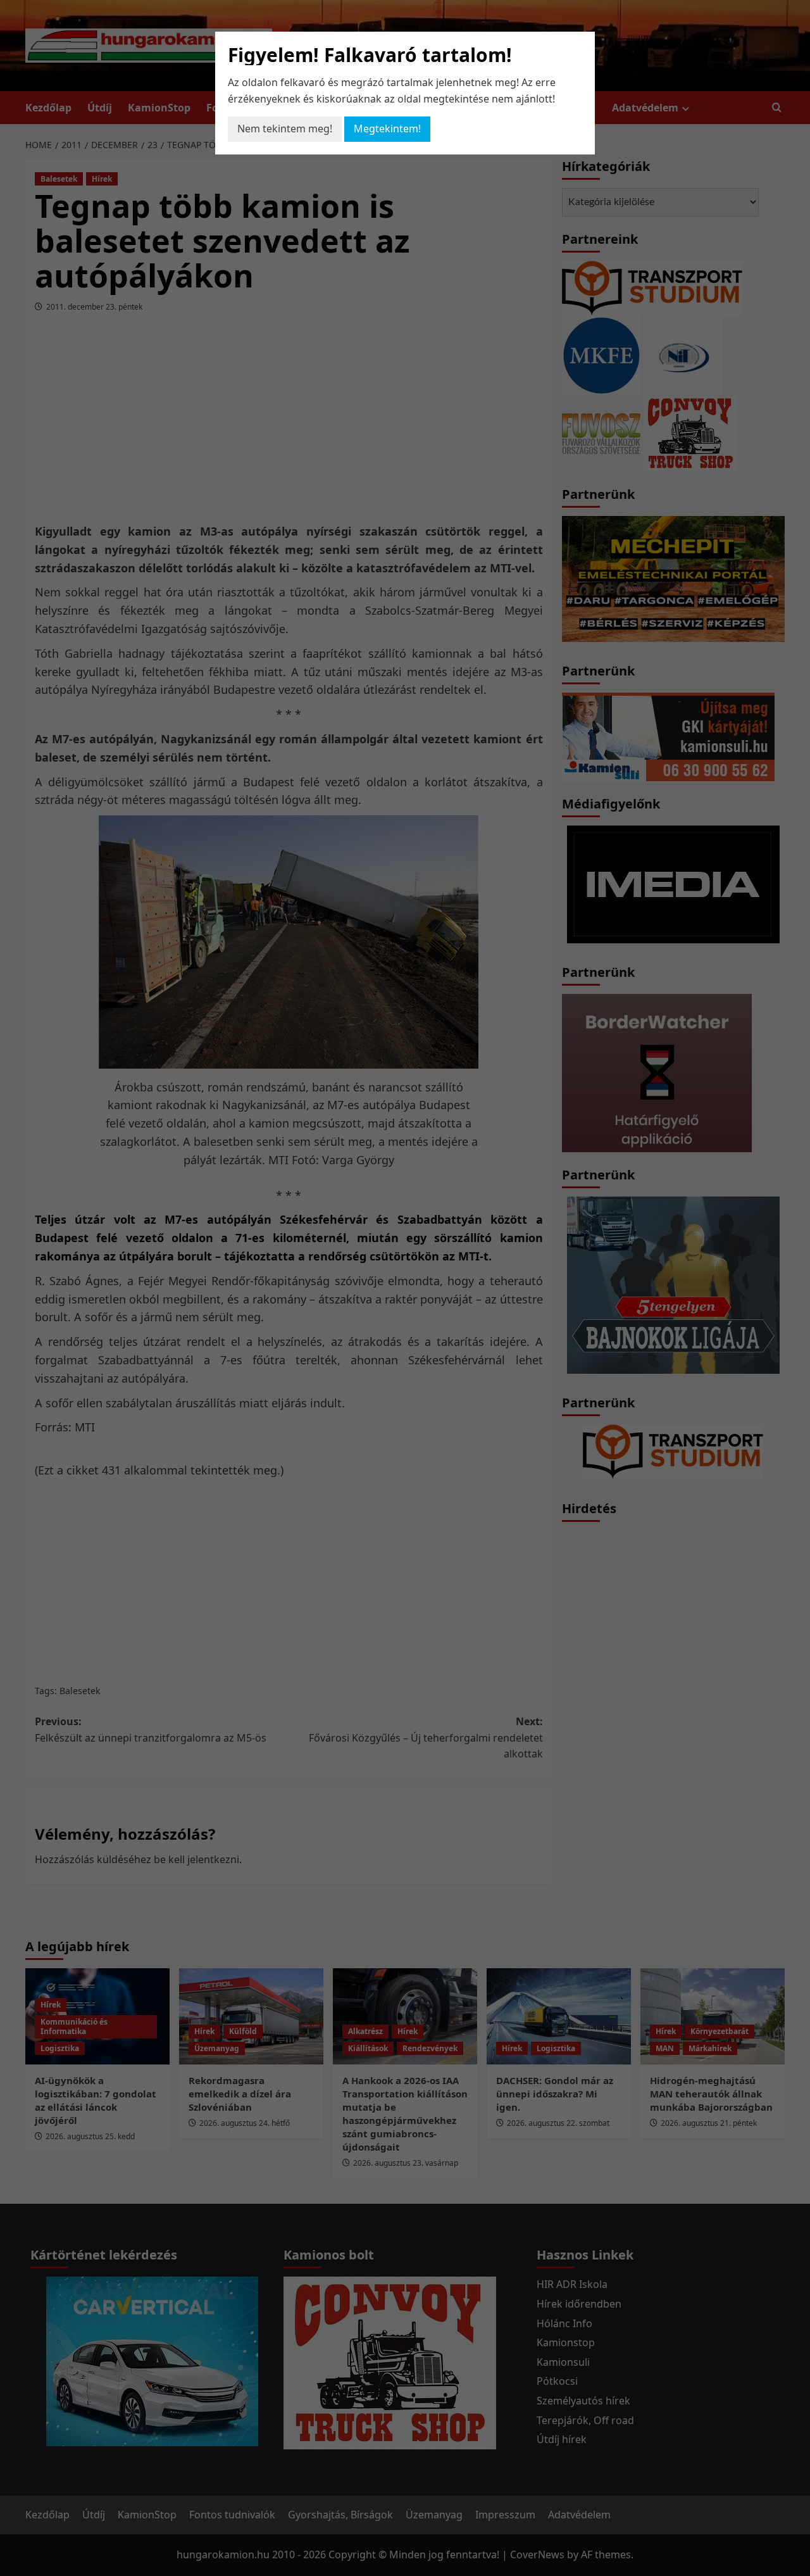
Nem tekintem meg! (285, 129)
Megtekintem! (387, 129)
